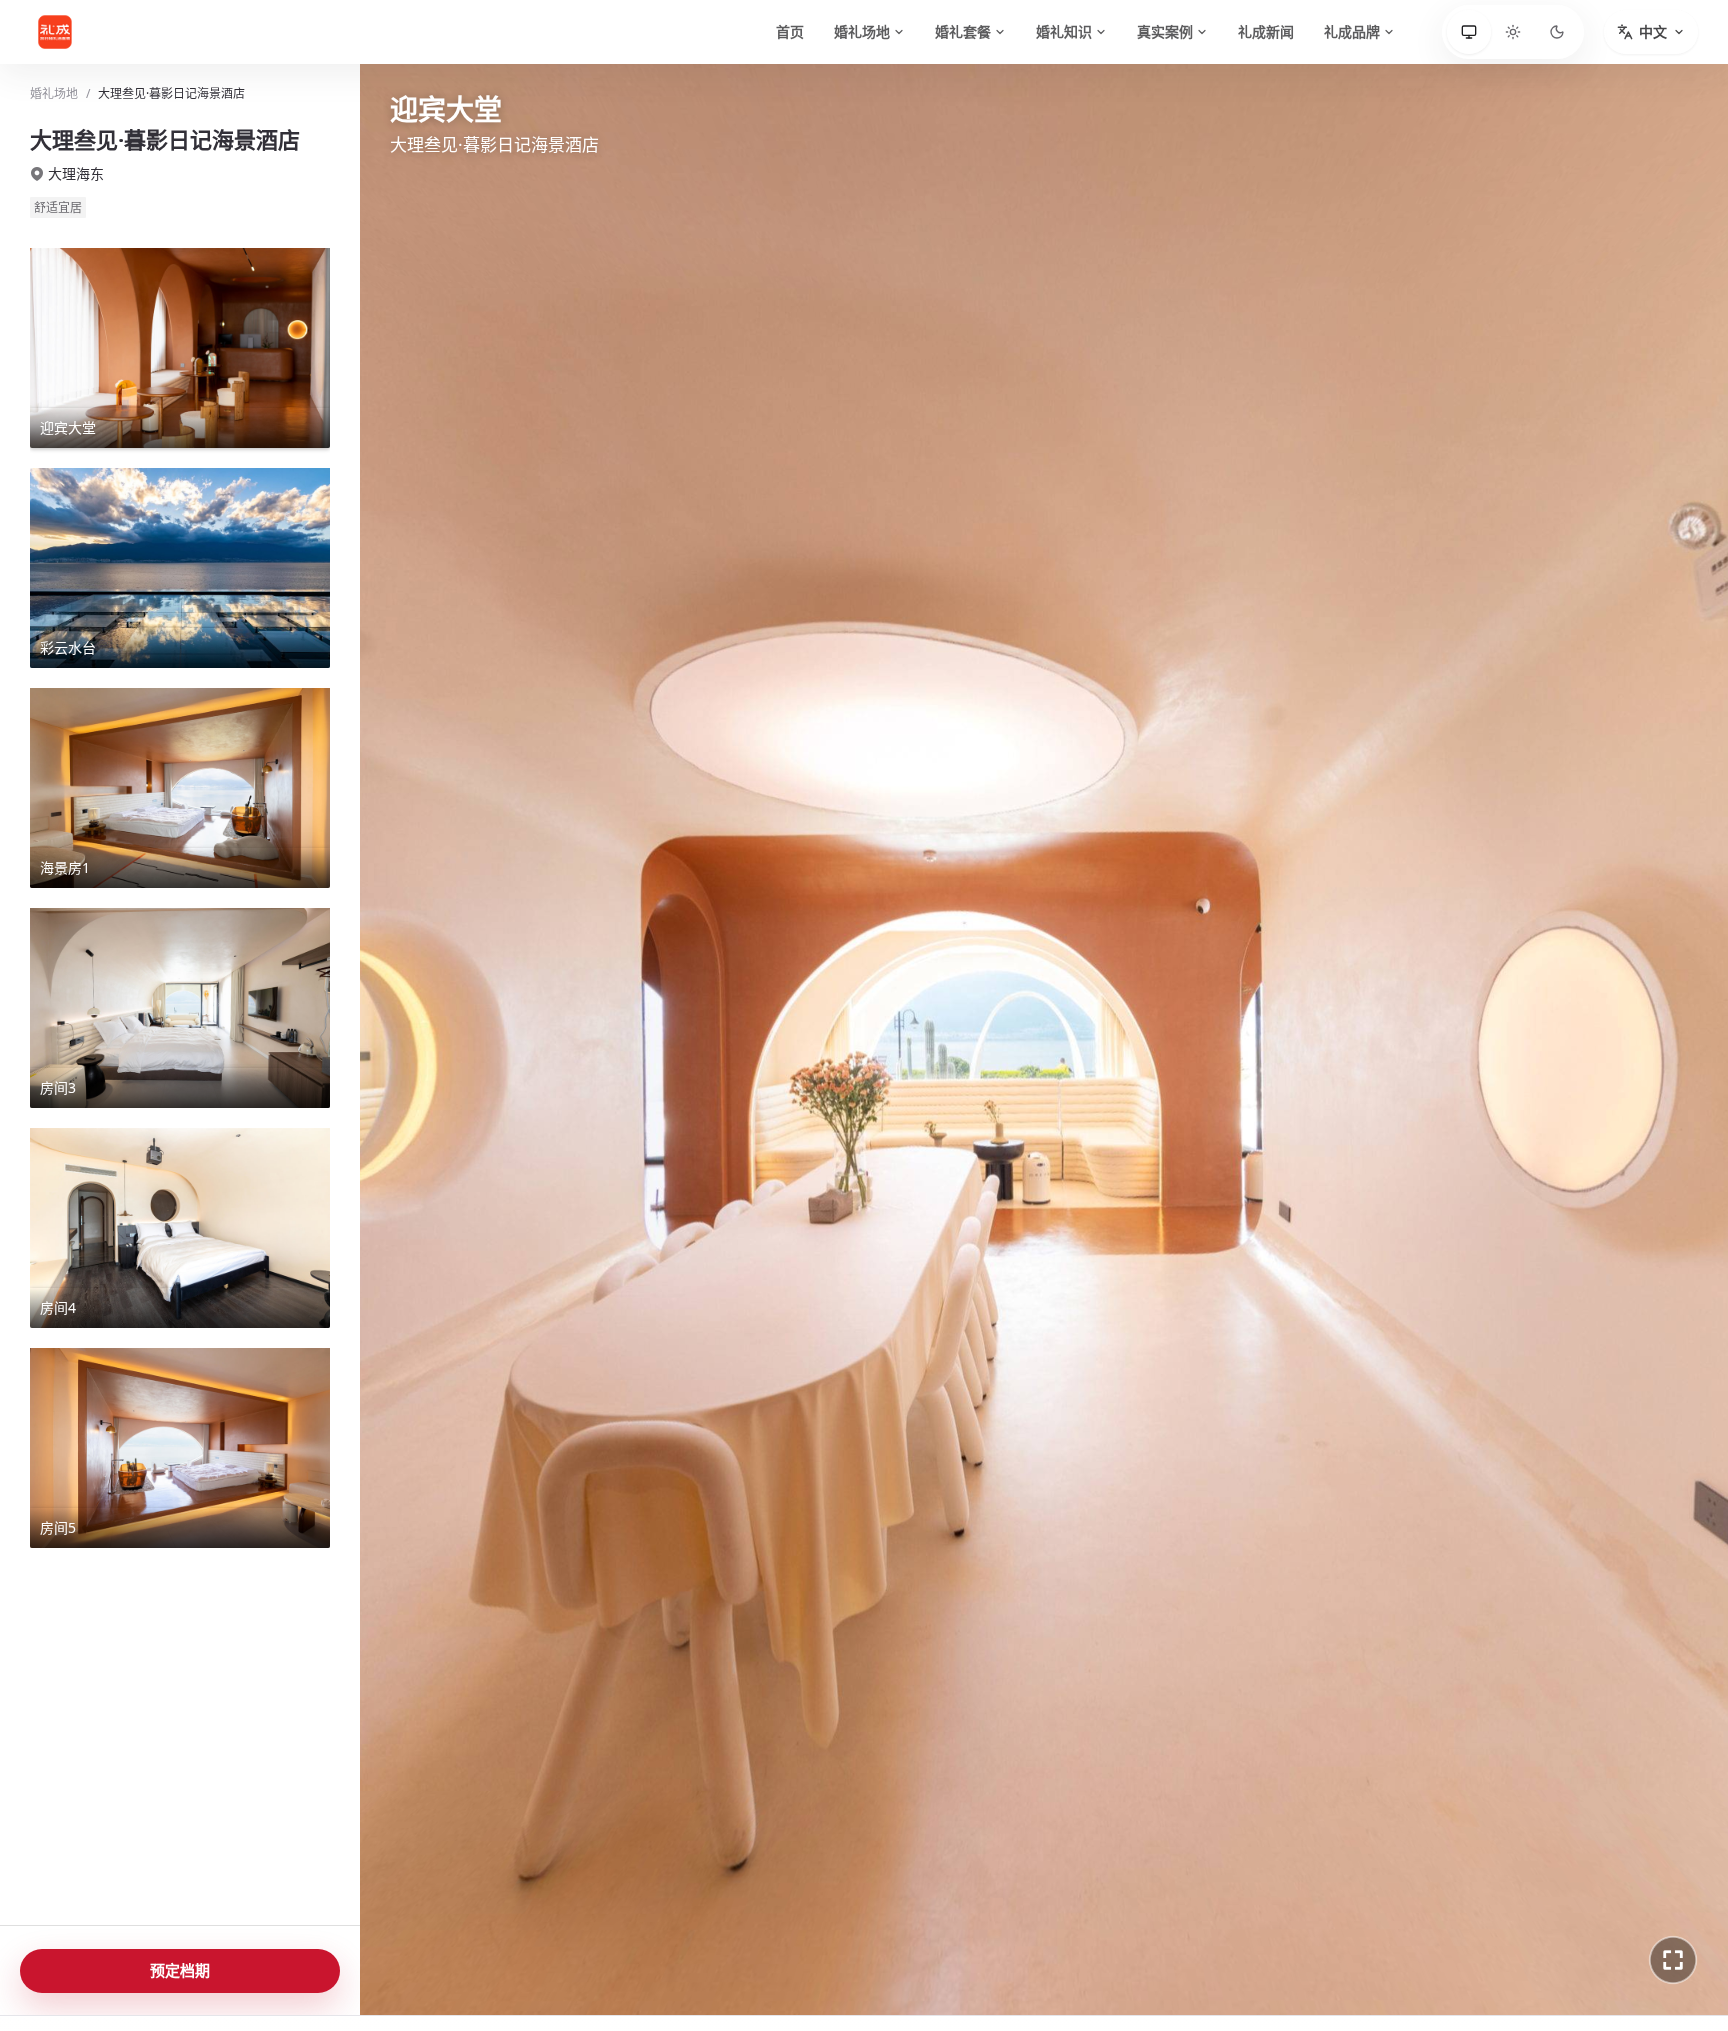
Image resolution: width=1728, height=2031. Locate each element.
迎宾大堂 (438, 1959)
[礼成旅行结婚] (79, 32)
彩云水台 (534, 1959)
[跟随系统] (1469, 32)
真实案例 (1165, 31)
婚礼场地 (862, 31)
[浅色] (1513, 32)
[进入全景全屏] (1673, 1960)
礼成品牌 (1352, 31)
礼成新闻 (1266, 31)
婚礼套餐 (963, 31)
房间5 (862, 1959)
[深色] (1557, 32)
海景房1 (627, 1959)
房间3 (710, 1959)
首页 (790, 31)
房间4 (786, 1959)
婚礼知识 (1064, 31)
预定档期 (180, 1970)
